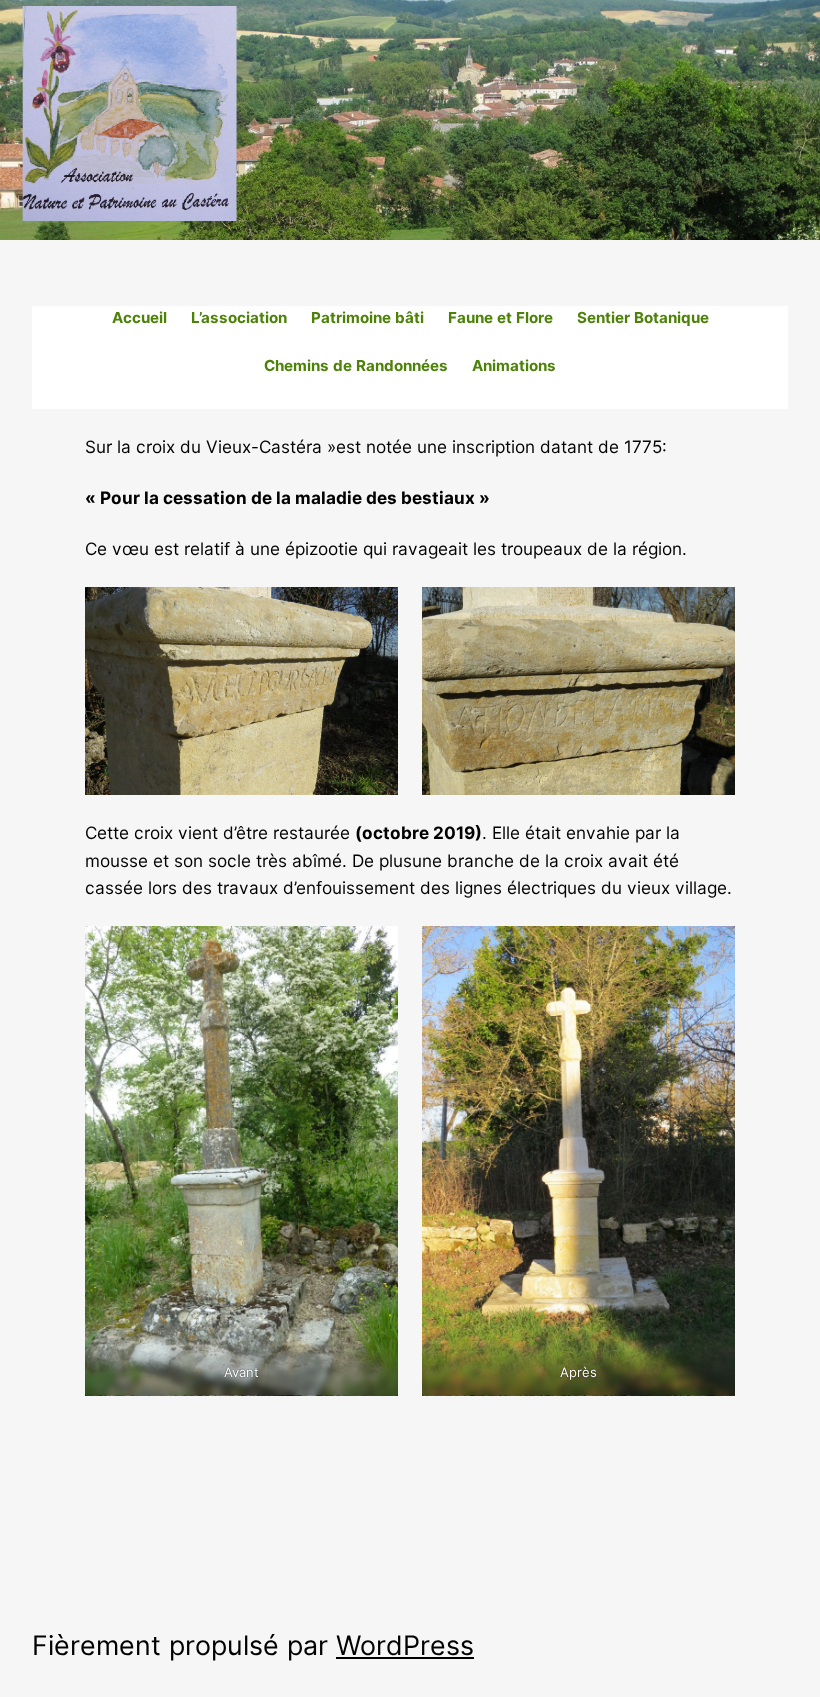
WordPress (405, 1645)
